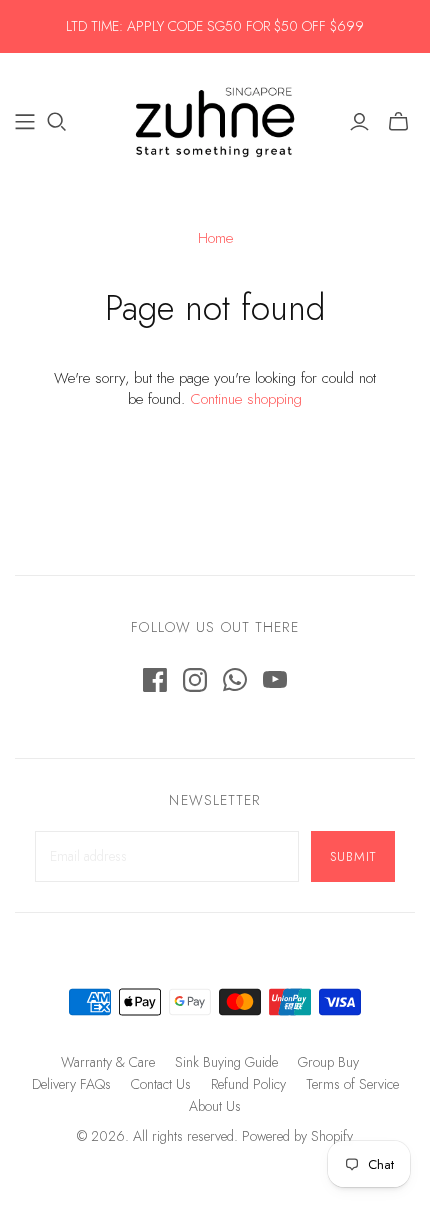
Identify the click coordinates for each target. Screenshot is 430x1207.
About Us (215, 1106)
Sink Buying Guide (226, 1062)
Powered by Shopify (297, 1136)
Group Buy (328, 1062)
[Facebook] (155, 680)
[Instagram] (195, 680)
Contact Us (161, 1084)
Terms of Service (352, 1084)
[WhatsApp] (235, 680)
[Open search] (57, 122)
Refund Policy (248, 1084)
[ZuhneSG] (215, 118)
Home (215, 238)
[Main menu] (25, 122)
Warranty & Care (108, 1062)
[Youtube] (275, 680)
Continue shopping (246, 399)
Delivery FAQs (71, 1084)
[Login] (359, 122)
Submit (353, 856)
